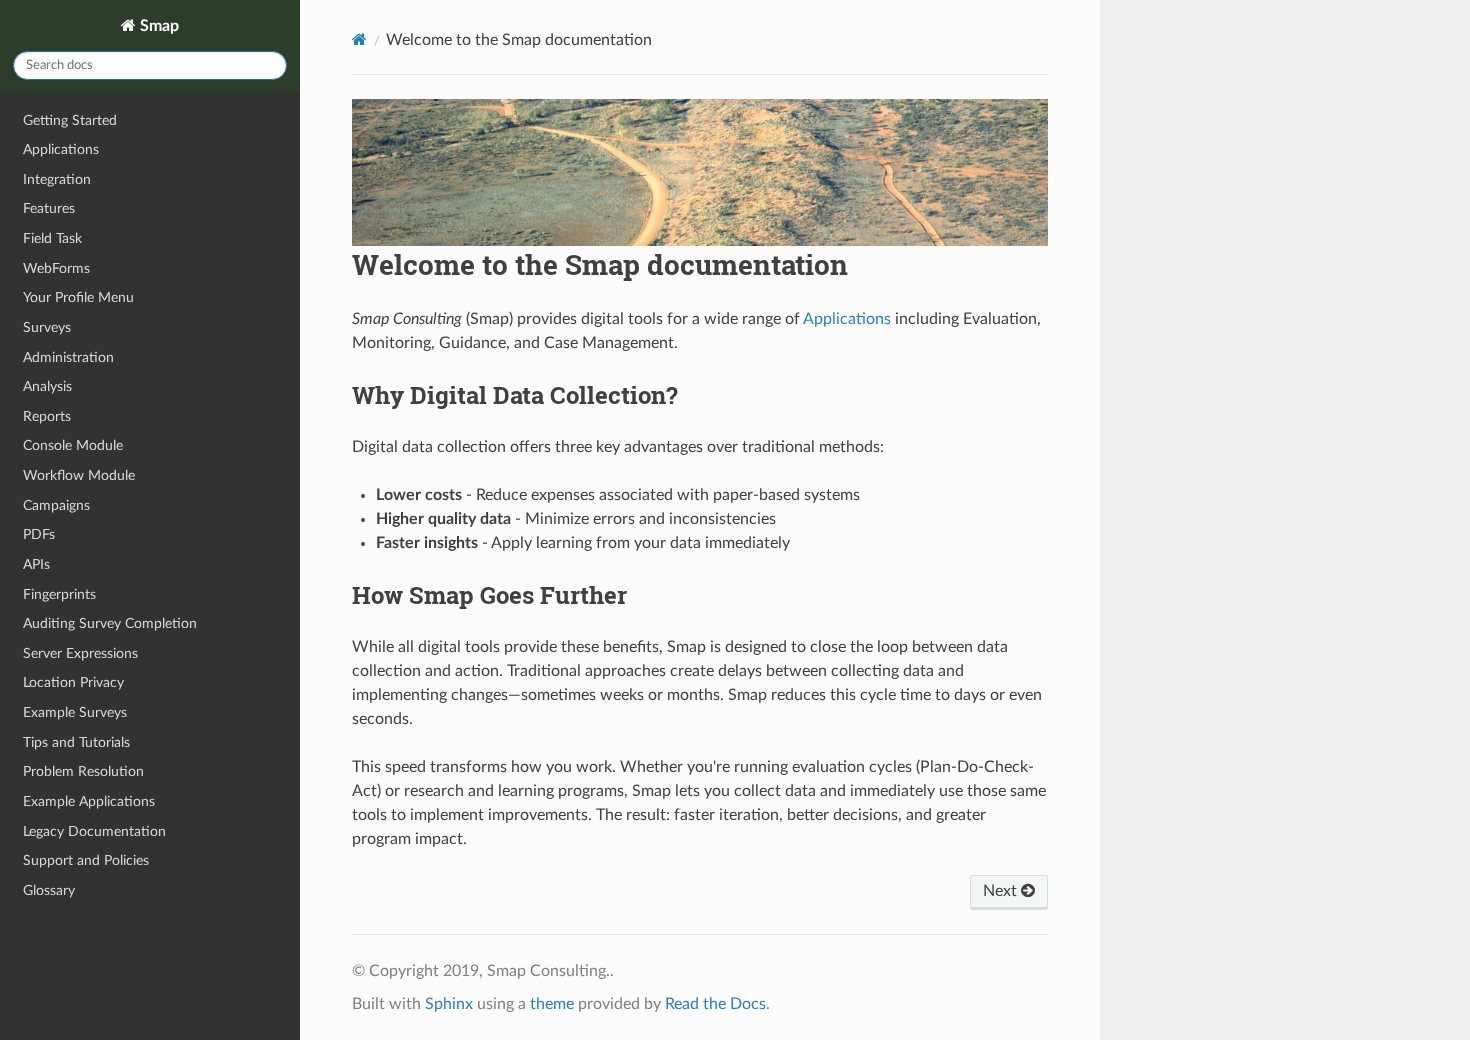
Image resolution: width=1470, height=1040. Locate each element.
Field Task (52, 238)
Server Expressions (80, 653)
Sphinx (449, 1004)
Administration (68, 357)
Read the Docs (715, 1004)
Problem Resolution (83, 771)
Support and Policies (86, 860)
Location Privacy (73, 682)
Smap (157, 26)
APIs (36, 564)
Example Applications (89, 801)
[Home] (359, 39)
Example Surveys (75, 712)
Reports (47, 416)
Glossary (49, 890)
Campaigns (56, 505)
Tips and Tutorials (76, 742)
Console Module (73, 445)
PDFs (39, 534)
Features (49, 208)
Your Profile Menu (78, 297)
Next (1002, 891)
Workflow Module (79, 475)
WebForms (56, 268)
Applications (61, 149)
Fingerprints (59, 594)
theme (552, 1004)
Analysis (47, 386)
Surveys (47, 327)
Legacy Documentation (94, 831)
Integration (57, 179)
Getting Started (70, 120)
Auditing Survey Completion (110, 623)
